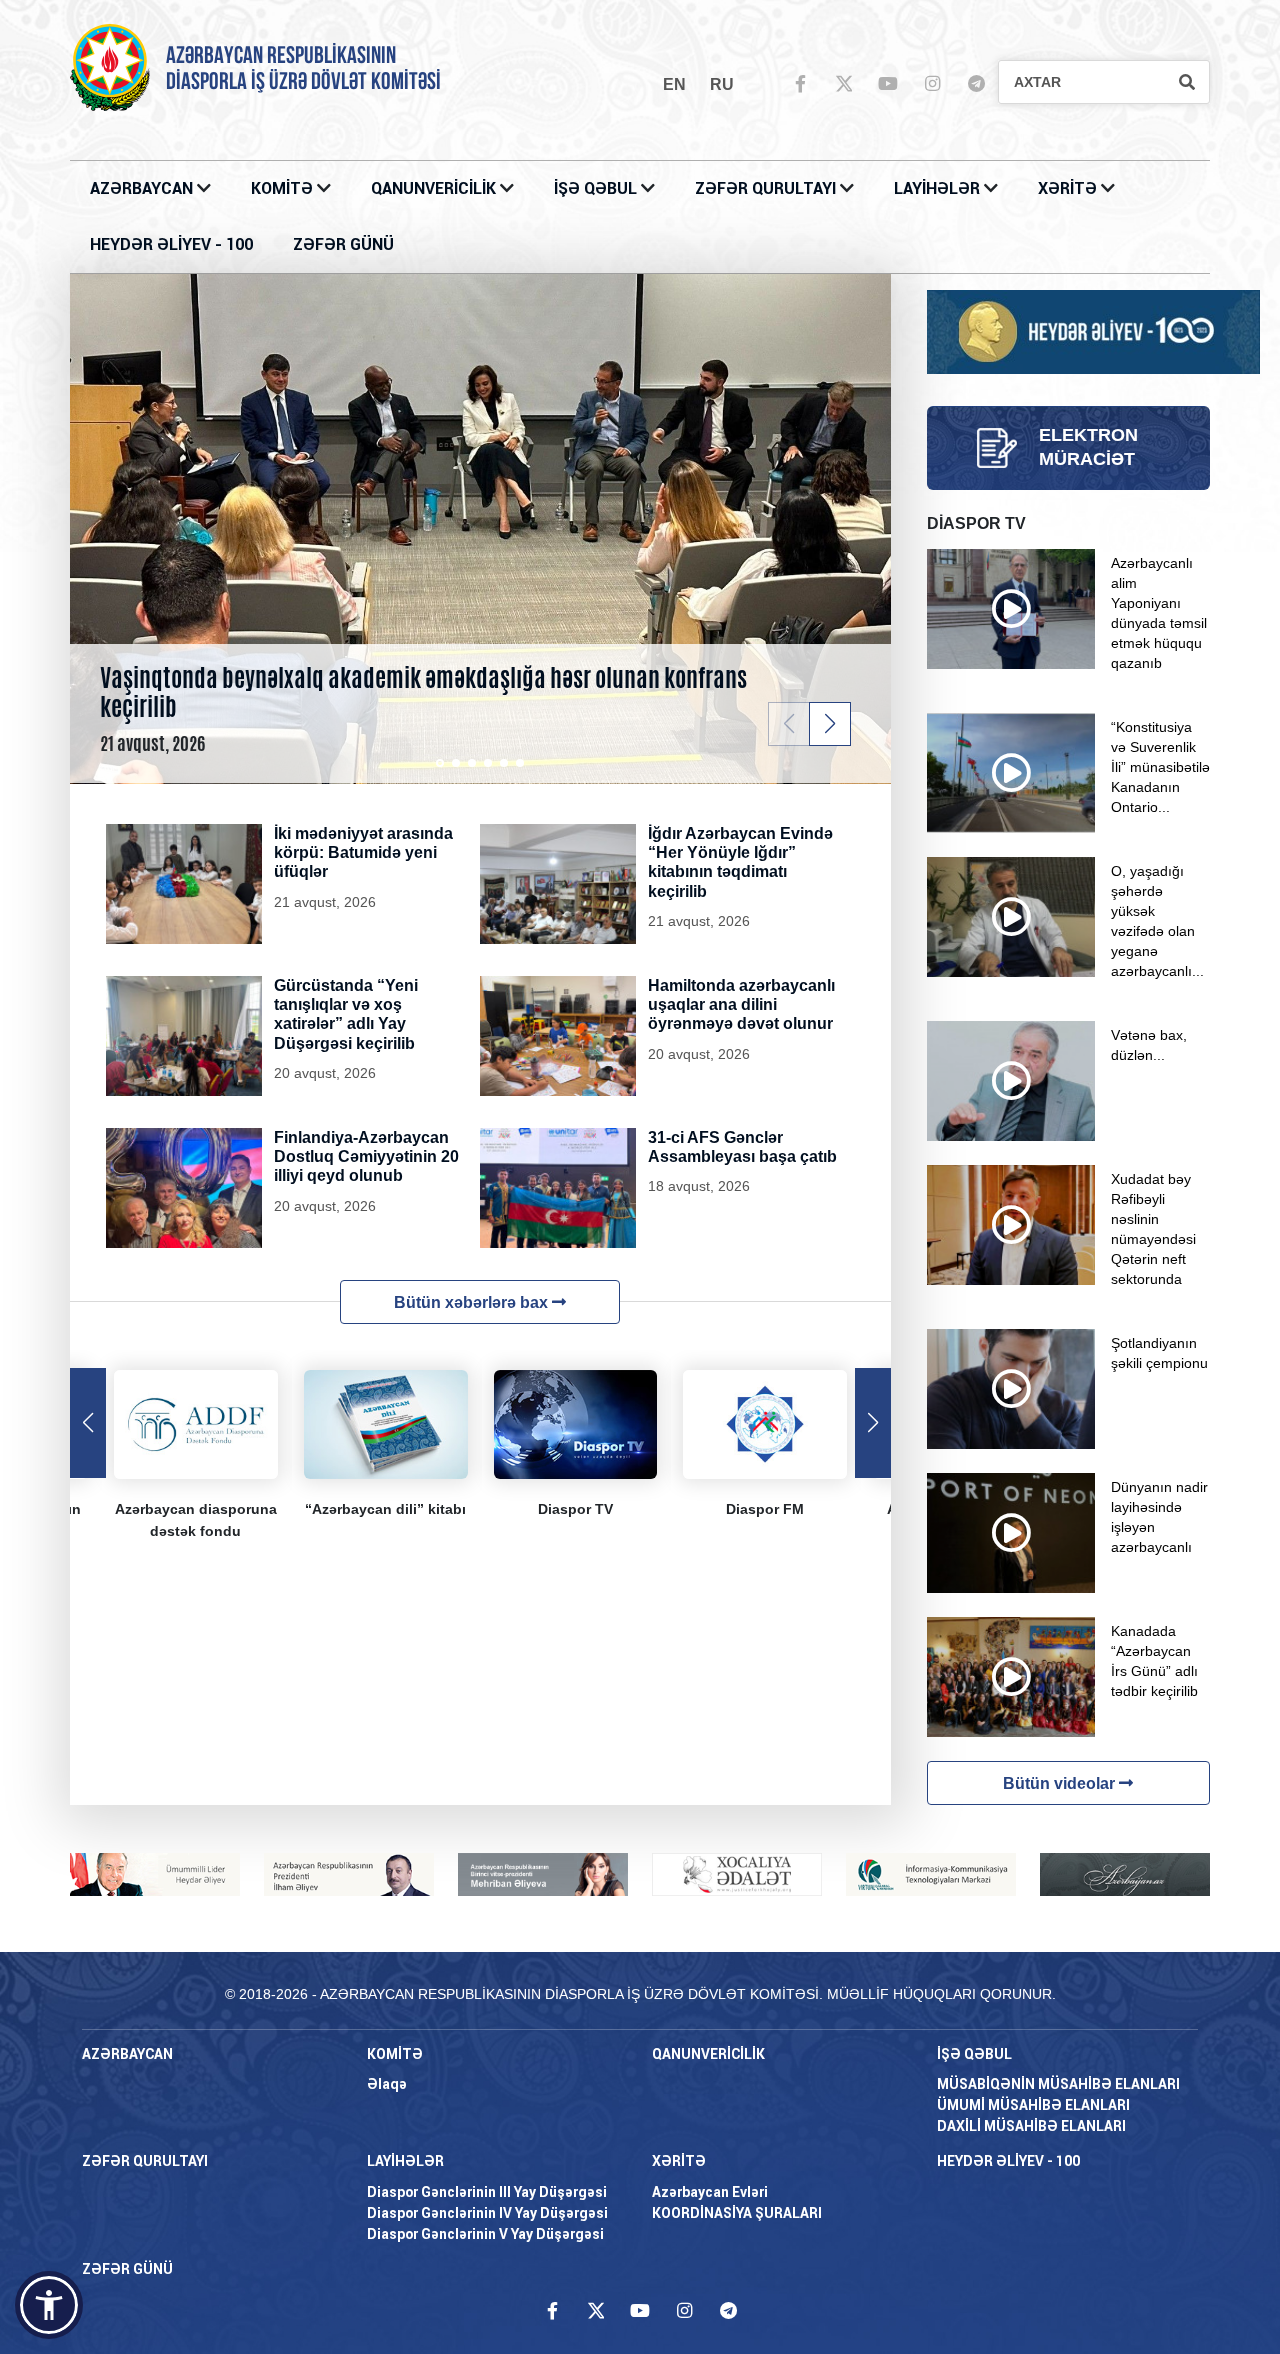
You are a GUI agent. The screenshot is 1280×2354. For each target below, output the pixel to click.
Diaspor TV (575, 1509)
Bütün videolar (1061, 1783)
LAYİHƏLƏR (939, 188)
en (674, 84)
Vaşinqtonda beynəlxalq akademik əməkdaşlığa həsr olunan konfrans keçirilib (423, 692)
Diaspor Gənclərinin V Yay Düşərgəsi (485, 2234)
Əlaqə (387, 2084)
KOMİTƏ (282, 188)
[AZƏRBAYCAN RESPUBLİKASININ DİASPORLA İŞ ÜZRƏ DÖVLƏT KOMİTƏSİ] (110, 66)
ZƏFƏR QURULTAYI (767, 188)
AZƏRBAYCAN (143, 188)
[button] (830, 724)
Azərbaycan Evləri (710, 2192)
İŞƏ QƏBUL (597, 188)
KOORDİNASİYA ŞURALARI (737, 2213)
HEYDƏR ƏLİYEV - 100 (171, 244)
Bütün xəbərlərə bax (473, 1302)
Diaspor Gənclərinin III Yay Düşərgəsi (487, 2192)
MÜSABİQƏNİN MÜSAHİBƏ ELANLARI (1058, 2084)
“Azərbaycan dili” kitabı (385, 1509)
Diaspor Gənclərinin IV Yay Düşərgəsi (487, 2213)
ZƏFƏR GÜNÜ (343, 244)
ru (722, 84)
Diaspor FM (765, 1509)
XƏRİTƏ (1067, 188)
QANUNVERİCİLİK (435, 188)
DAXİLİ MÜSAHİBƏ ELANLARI (1031, 2126)
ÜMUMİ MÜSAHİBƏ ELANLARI (1033, 2105)
